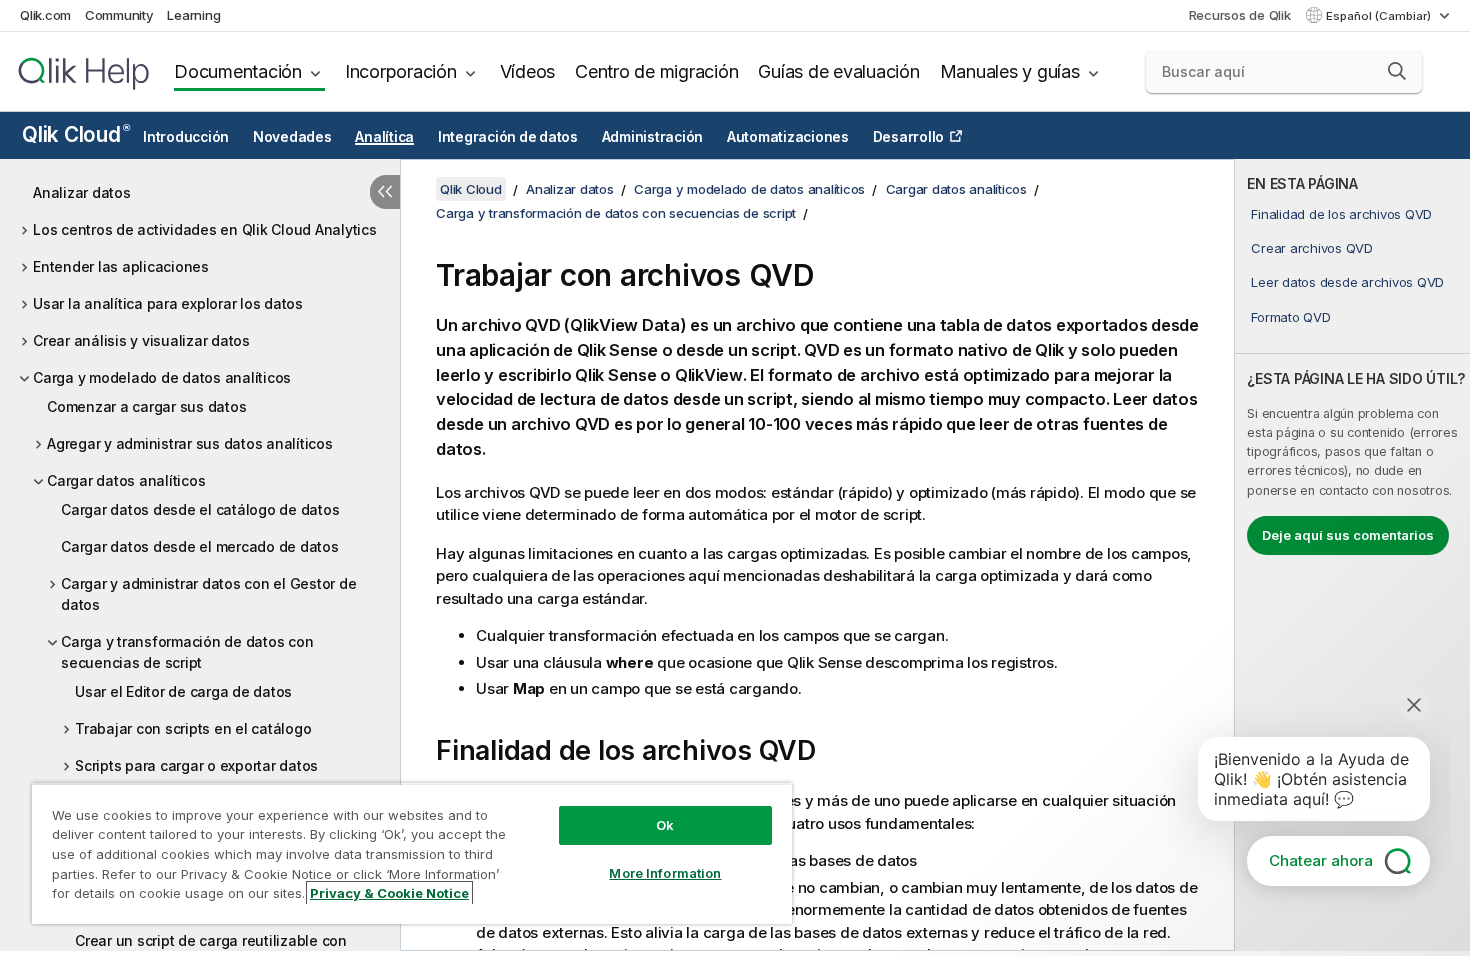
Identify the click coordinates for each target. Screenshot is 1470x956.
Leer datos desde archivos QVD (1347, 282)
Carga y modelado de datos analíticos (162, 377)
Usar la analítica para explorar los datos (168, 303)
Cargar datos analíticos (126, 480)
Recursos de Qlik (1240, 15)
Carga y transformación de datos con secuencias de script (187, 652)
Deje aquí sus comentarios (1348, 535)
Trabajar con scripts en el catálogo (193, 728)
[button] (1397, 71)
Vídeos (528, 71)
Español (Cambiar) (1380, 16)
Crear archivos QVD (1312, 248)
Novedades (292, 137)
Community (119, 15)
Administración (653, 137)
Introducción (186, 137)
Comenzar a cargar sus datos (146, 406)
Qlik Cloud (75, 134)
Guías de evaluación (838, 71)
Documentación (238, 71)
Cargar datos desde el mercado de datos (200, 546)
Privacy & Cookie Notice (389, 893)
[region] (412, 853)
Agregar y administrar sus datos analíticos (190, 443)
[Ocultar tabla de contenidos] (385, 192)
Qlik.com (45, 15)
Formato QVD (1290, 317)
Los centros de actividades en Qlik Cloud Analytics (205, 229)
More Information (665, 873)
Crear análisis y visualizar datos (141, 340)
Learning (193, 15)
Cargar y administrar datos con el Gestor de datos (208, 594)
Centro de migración (656, 71)
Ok (665, 825)
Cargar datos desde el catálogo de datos (200, 509)
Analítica (384, 137)
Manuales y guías (1010, 71)
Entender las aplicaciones (121, 266)
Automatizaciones (788, 137)
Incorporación (401, 71)
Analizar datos (82, 192)
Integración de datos (508, 137)
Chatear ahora (1321, 860)
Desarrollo (909, 137)
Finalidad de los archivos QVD (1341, 214)
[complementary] (1352, 555)
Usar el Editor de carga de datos (183, 691)
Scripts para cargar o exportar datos (196, 765)
